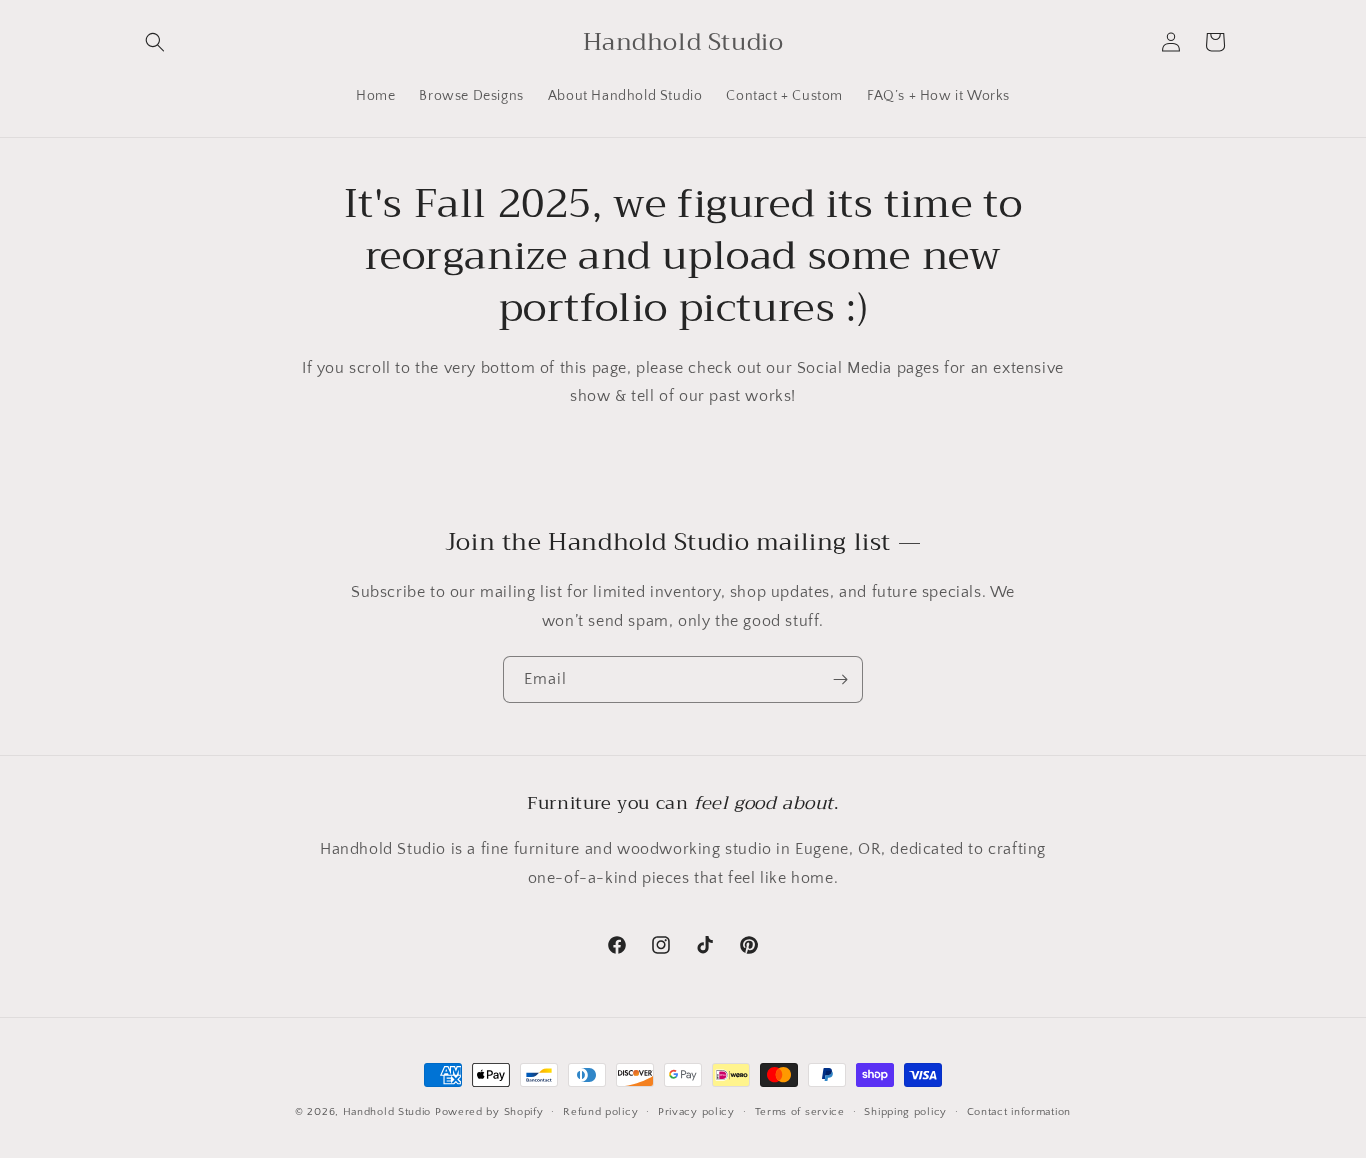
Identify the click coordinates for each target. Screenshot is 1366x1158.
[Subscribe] (840, 679)
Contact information (1019, 1112)
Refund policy (600, 1112)
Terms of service (800, 1112)
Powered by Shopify (489, 1112)
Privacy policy (696, 1112)
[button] (155, 42)
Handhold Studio (387, 1112)
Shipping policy (905, 1112)
